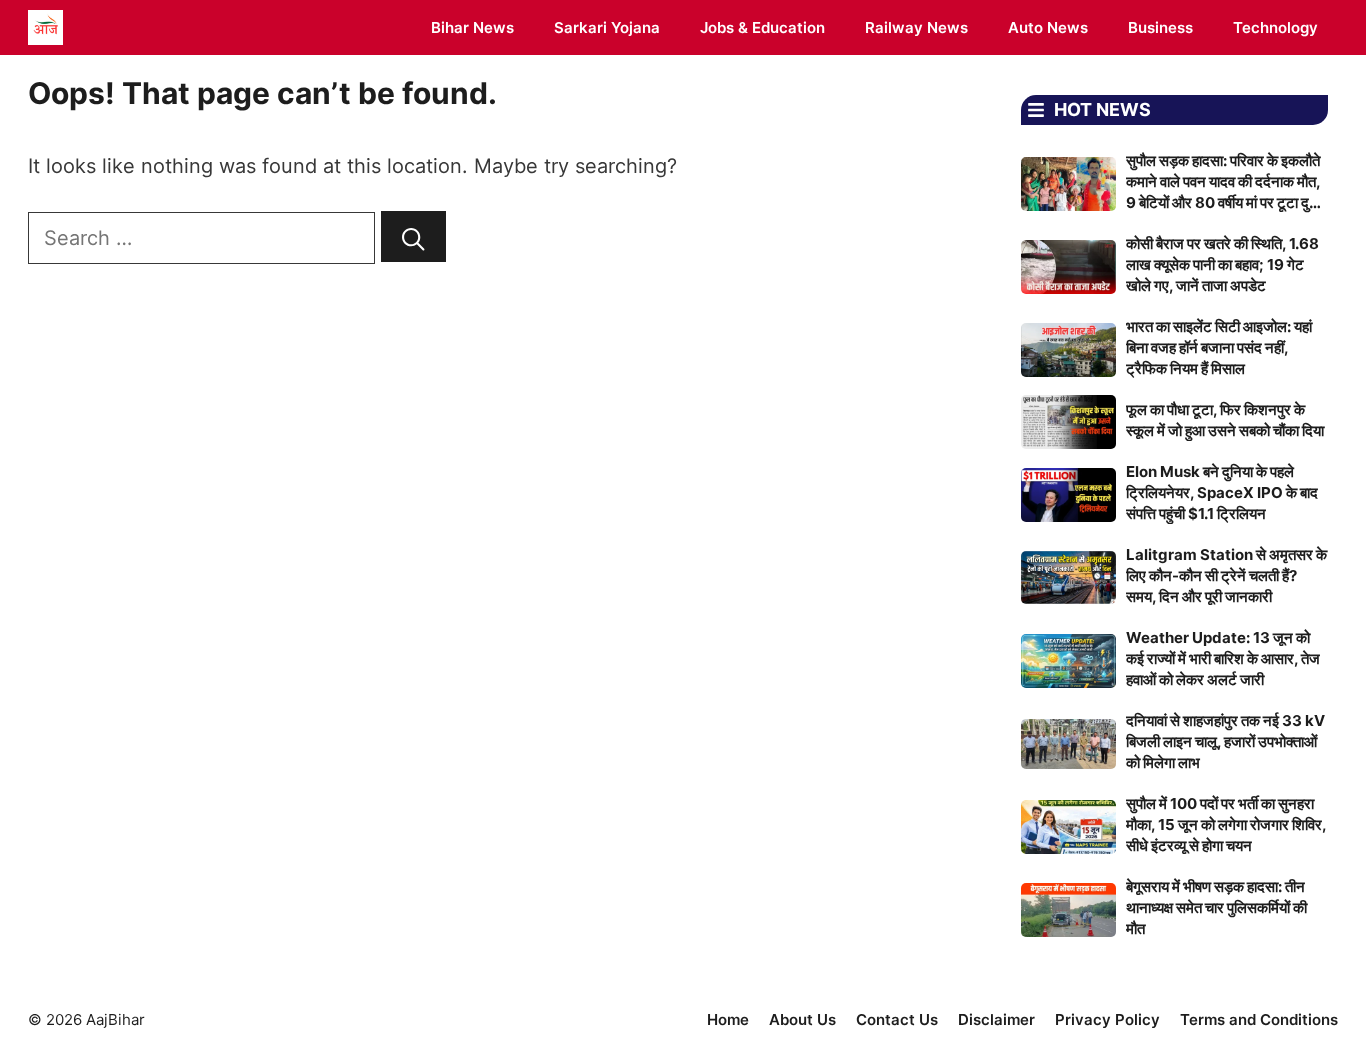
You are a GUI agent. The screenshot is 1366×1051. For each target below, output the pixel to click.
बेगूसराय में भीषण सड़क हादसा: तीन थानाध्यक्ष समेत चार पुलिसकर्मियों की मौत (1216, 907)
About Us (802, 1019)
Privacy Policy (1107, 1019)
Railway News (916, 27)
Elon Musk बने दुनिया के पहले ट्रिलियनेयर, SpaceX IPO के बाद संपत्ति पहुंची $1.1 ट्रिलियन (1222, 492)
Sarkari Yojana (607, 27)
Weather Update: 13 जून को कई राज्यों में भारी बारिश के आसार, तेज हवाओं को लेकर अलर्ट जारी (1223, 658)
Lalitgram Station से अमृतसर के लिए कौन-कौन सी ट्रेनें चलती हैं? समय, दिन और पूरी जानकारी (1226, 575)
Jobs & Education (762, 27)
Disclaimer (996, 1019)
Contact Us (897, 1019)
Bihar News (472, 27)
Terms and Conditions (1259, 1019)
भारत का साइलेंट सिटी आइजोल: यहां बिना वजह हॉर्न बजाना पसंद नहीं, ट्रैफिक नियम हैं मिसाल (1219, 347)
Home (728, 1019)
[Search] (413, 236)
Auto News (1048, 27)
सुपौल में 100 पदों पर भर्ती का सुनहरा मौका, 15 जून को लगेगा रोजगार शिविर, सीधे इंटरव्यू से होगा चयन (1226, 824)
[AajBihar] (45, 27)
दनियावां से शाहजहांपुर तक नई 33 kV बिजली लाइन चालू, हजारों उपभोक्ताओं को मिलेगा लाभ (1225, 741)
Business (1160, 27)
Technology (1275, 27)
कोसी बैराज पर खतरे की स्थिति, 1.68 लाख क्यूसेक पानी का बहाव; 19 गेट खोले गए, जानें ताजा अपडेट (1222, 264)
